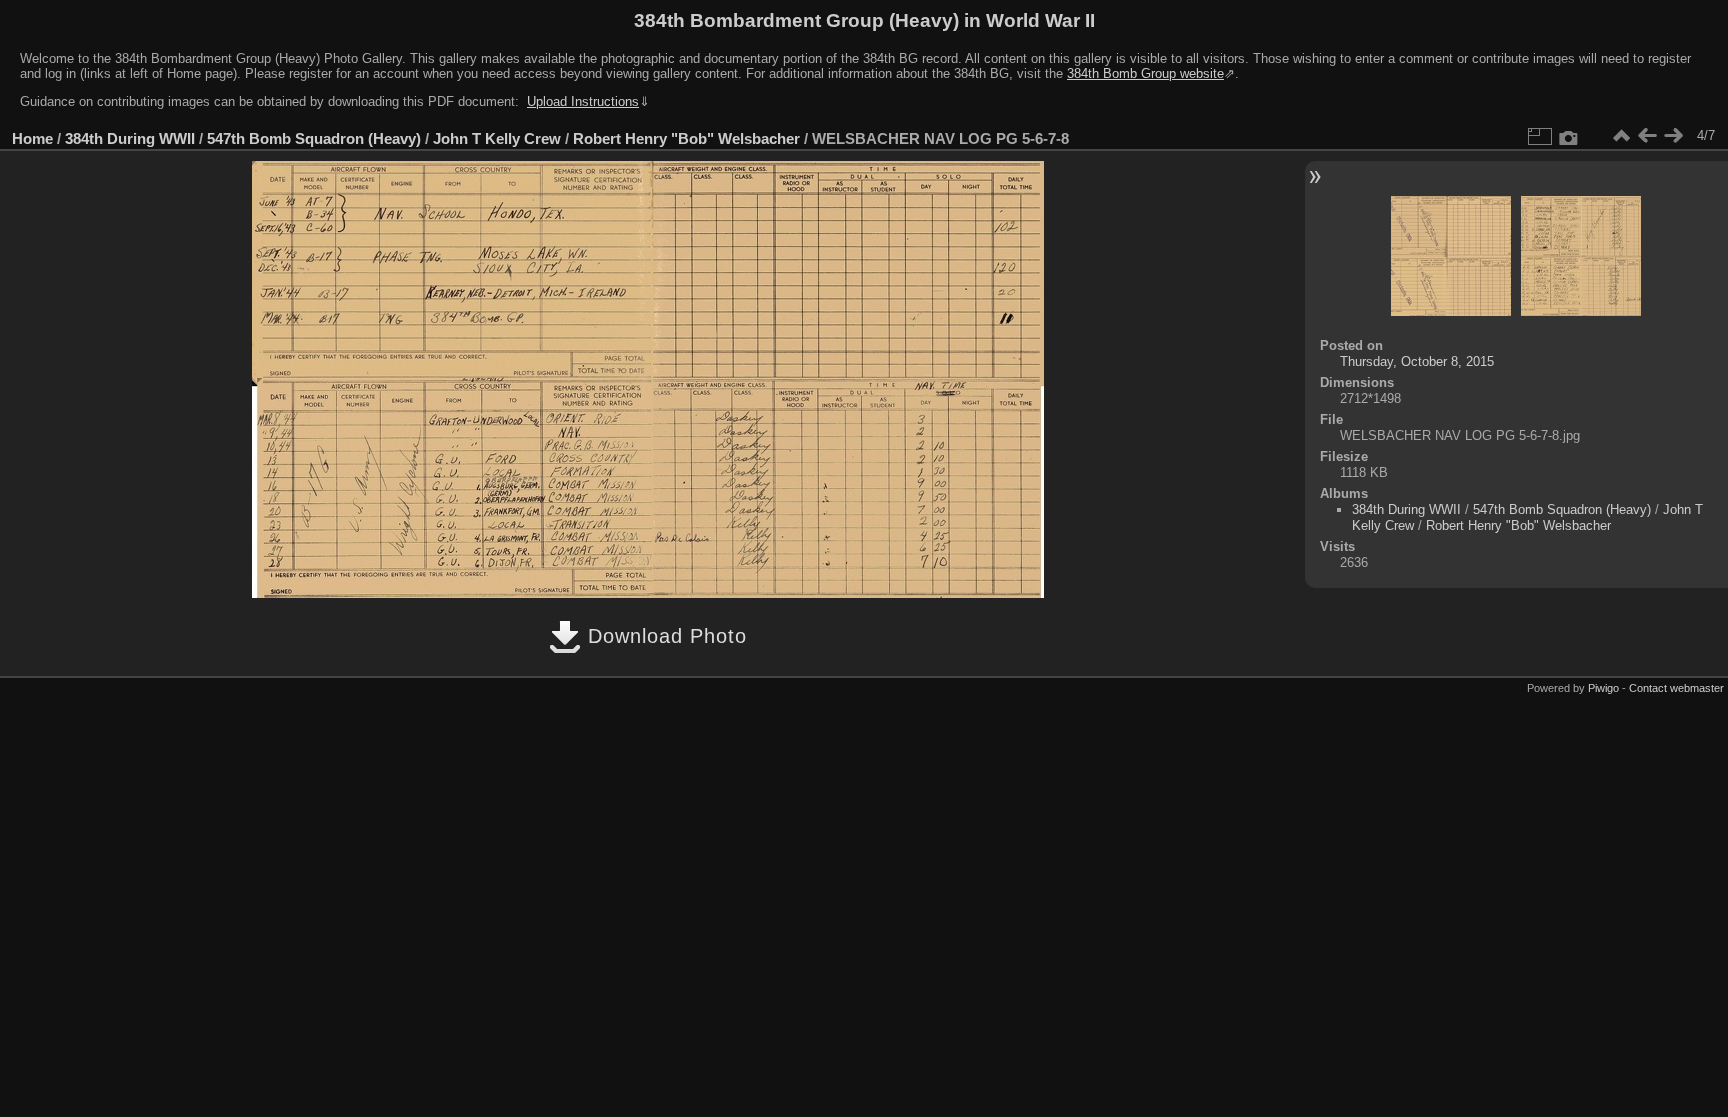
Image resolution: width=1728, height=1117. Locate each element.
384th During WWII (130, 138)
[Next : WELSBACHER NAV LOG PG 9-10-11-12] (1673, 136)
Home (32, 138)
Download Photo (664, 636)
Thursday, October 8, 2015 (1417, 361)
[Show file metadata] (1569, 136)
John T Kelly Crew (497, 138)
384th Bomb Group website (1145, 73)
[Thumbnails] (1621, 136)
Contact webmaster (1676, 688)
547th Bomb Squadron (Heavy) (314, 138)
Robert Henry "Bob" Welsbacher (686, 138)
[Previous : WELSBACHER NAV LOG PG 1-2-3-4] (1647, 136)
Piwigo (1603, 688)
